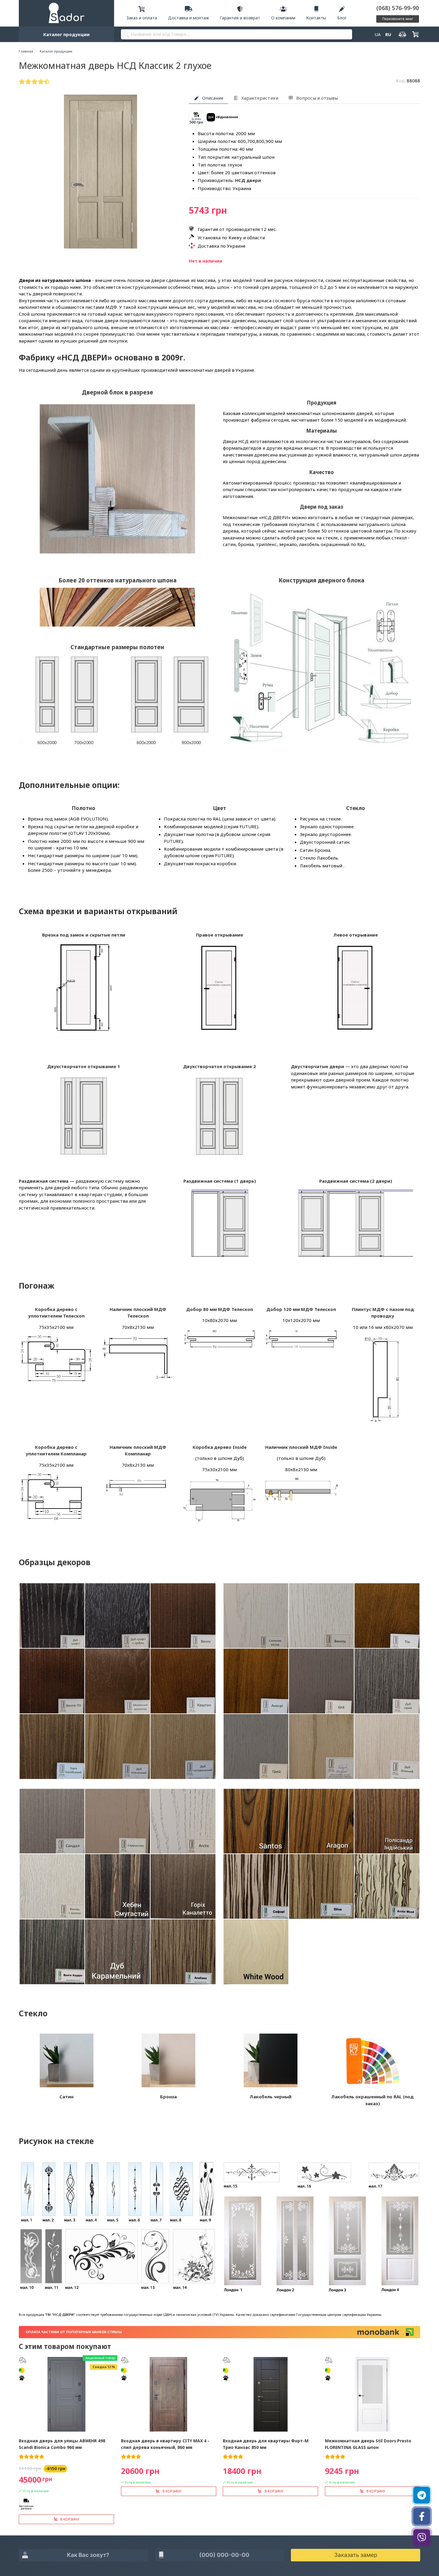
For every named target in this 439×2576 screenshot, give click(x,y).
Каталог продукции (66, 34)
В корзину (70, 2519)
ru (388, 34)
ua (378, 34)
